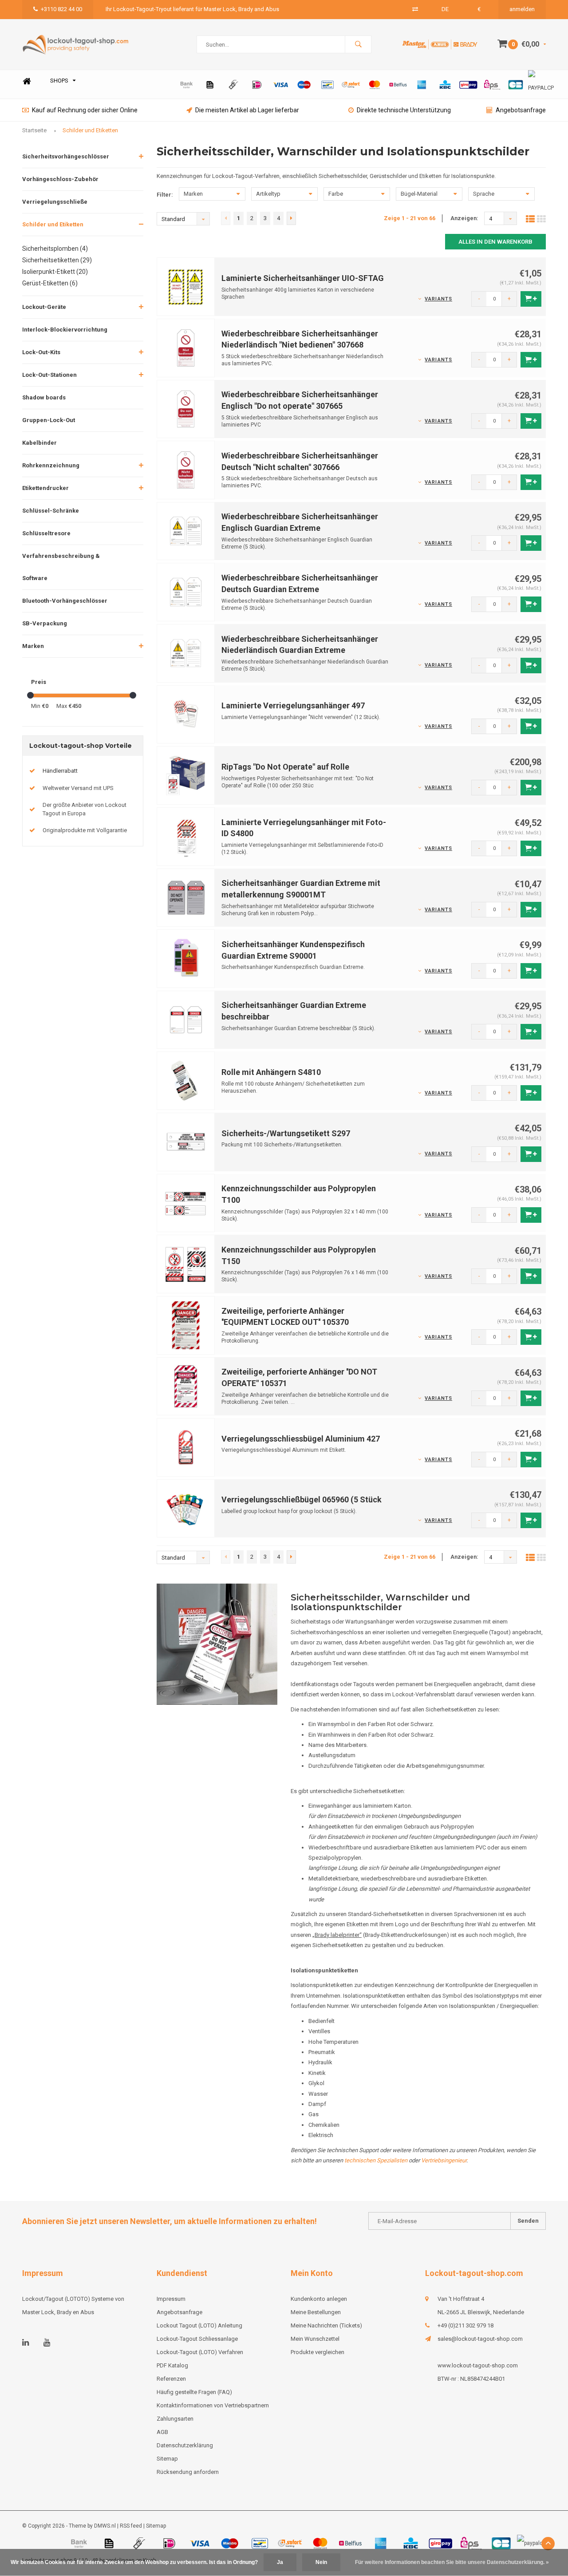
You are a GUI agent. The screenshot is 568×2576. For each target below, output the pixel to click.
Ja (280, 2562)
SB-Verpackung (45, 623)
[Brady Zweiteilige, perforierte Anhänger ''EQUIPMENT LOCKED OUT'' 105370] (186, 1325)
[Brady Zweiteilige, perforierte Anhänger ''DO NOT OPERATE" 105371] (186, 1386)
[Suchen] (358, 44)
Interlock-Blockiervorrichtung (65, 330)
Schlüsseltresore (46, 533)
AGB (162, 2432)
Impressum (171, 2299)
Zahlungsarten (175, 2419)
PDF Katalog (172, 2365)
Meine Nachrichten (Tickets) (326, 2325)
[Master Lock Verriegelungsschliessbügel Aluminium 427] (186, 1447)
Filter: (165, 195)
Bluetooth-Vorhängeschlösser (65, 601)
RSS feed (131, 2526)
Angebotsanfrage (521, 110)
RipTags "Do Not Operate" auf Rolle (285, 767)
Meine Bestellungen (316, 2312)
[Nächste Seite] (291, 218)
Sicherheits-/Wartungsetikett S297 (286, 1133)
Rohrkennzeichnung (51, 465)
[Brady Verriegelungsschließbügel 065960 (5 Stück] (186, 1508)
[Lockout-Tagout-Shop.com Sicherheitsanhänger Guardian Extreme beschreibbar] (186, 1019)
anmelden (522, 9)
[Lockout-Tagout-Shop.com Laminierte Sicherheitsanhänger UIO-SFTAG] (186, 286)
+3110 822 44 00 (61, 9)
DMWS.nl (105, 2526)
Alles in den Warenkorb (495, 242)
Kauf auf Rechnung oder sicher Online (85, 110)
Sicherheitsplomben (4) (55, 249)
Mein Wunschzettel (315, 2339)
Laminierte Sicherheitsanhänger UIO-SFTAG (303, 278)
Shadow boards (44, 397)
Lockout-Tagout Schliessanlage (197, 2339)
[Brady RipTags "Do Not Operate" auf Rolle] (186, 775)
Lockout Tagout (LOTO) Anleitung (199, 2325)
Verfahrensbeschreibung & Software (61, 567)
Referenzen (171, 2379)
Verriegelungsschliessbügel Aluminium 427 (301, 1439)
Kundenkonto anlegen (319, 2299)
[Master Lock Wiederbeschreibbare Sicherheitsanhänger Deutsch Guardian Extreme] (186, 592)
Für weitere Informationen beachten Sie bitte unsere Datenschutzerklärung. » (452, 2562)
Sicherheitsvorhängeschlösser (66, 156)
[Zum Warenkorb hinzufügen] (531, 299)
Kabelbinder (39, 443)
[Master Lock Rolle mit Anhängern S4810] (186, 1081)
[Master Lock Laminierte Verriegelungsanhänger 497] (186, 714)
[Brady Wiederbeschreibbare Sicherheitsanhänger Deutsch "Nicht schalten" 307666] (186, 469)
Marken (33, 646)
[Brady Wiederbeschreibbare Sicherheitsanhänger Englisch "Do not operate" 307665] (186, 409)
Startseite (34, 130)
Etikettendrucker (45, 488)
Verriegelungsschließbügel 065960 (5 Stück (302, 1499)
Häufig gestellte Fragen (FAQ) (194, 2392)
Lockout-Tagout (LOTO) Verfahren (200, 2352)
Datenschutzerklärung (185, 2445)
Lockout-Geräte (44, 307)
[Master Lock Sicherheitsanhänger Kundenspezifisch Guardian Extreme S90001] (186, 958)
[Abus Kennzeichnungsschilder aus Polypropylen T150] (186, 1264)
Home (27, 81)
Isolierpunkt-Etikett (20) (55, 272)
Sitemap (167, 2459)
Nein (321, 2562)
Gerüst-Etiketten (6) (50, 283)
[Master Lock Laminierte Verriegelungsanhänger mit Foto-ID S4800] (186, 836)
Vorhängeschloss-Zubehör (60, 179)
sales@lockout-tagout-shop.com (480, 2339)
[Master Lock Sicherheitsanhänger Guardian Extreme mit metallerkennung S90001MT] (186, 897)
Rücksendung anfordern (188, 2472)
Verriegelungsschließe (55, 202)
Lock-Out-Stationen (49, 375)
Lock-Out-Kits (41, 352)
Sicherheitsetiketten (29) (57, 260)
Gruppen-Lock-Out (49, 420)
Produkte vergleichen (318, 2352)
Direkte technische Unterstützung (404, 110)
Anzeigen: (464, 218)
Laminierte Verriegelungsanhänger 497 (293, 705)
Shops (59, 81)
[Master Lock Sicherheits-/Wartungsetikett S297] (186, 1141)
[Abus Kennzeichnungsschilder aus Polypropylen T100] (186, 1203)
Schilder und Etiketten (90, 130)
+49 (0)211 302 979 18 (465, 2325)
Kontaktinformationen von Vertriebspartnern (213, 2405)
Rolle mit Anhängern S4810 (271, 1072)
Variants (438, 299)
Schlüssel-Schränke (51, 511)
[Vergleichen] (415, 9)
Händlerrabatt (60, 771)
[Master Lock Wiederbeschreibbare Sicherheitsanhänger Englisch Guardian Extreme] (186, 531)
